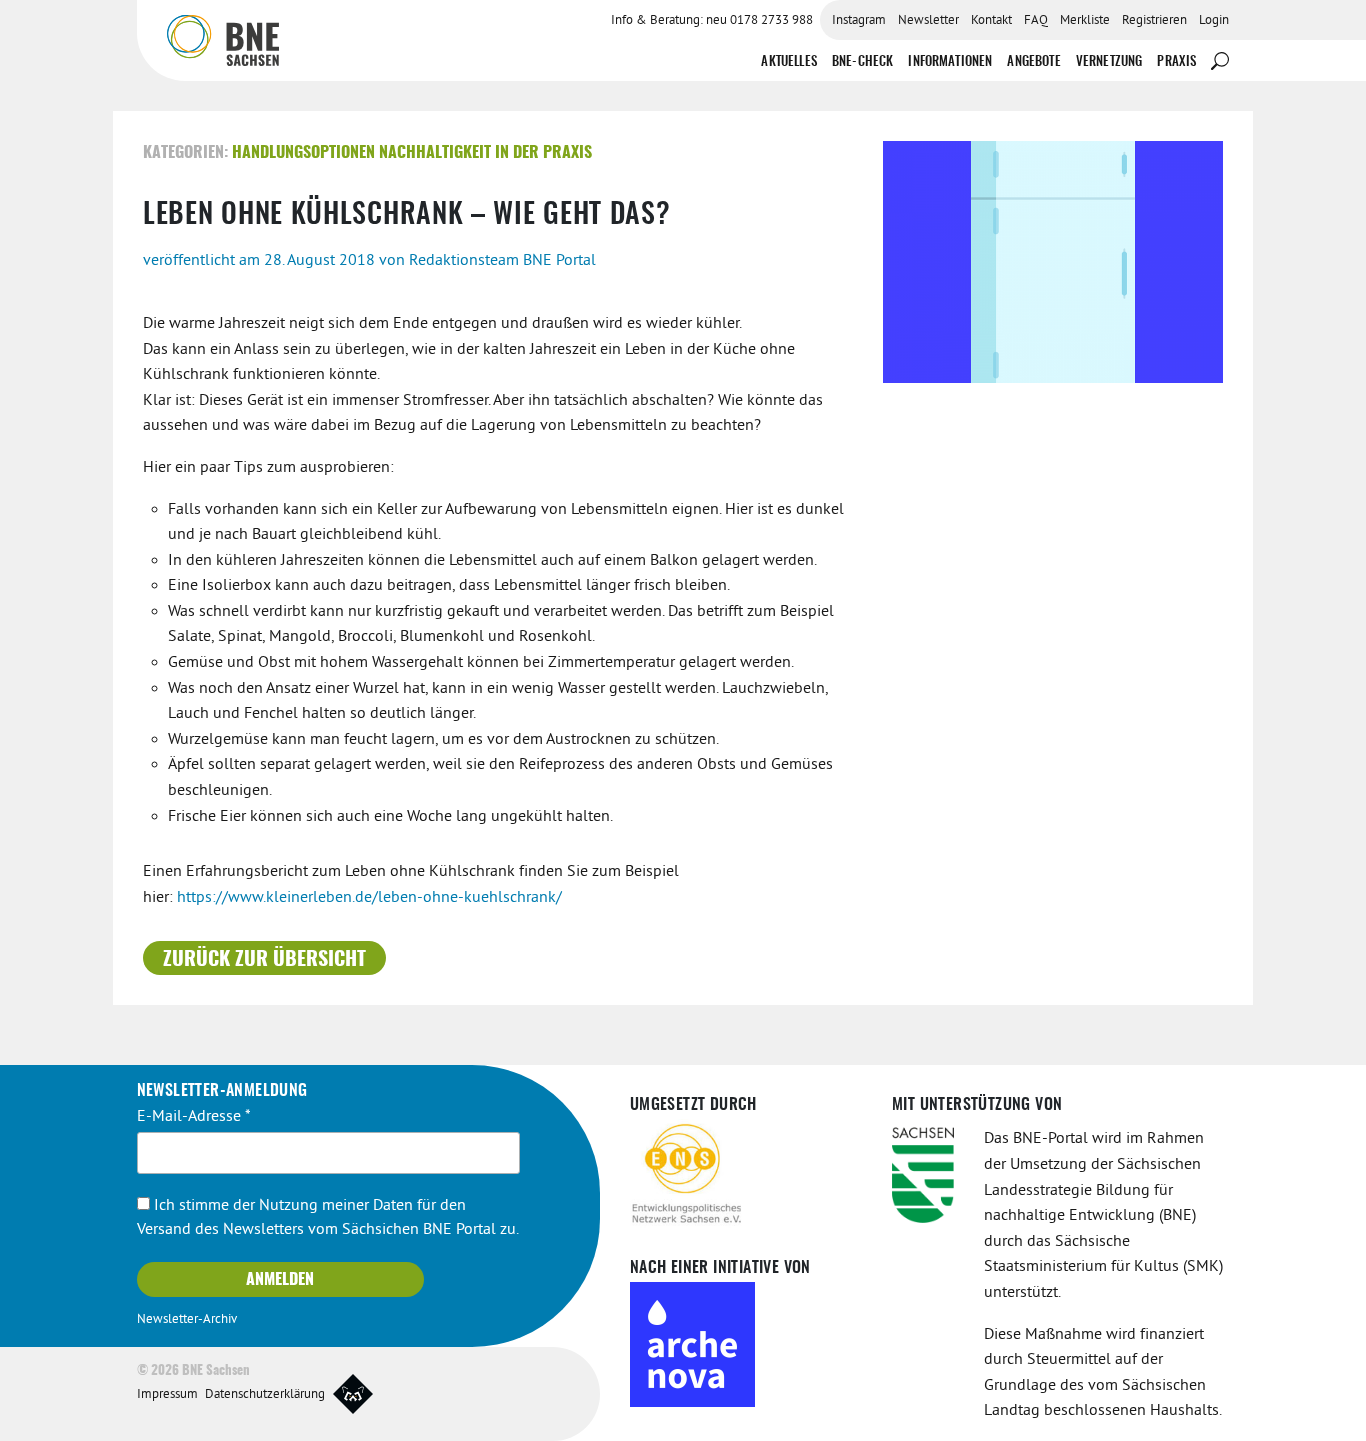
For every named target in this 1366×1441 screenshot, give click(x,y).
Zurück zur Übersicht (264, 960)
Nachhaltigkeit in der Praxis (485, 153)
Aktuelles (788, 62)
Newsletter (928, 21)
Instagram (859, 21)
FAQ (1036, 21)
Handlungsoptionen (303, 153)
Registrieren (1154, 21)
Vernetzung (1109, 62)
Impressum (167, 1395)
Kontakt (991, 21)
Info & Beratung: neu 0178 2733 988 (712, 21)
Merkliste (1085, 21)
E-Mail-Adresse (194, 1117)
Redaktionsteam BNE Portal (502, 261)
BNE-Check (862, 62)
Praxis (1176, 62)
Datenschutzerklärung (265, 1395)
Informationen (950, 62)
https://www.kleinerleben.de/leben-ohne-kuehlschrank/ (369, 898)
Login (1214, 21)
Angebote (1033, 62)
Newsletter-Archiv (187, 1320)
